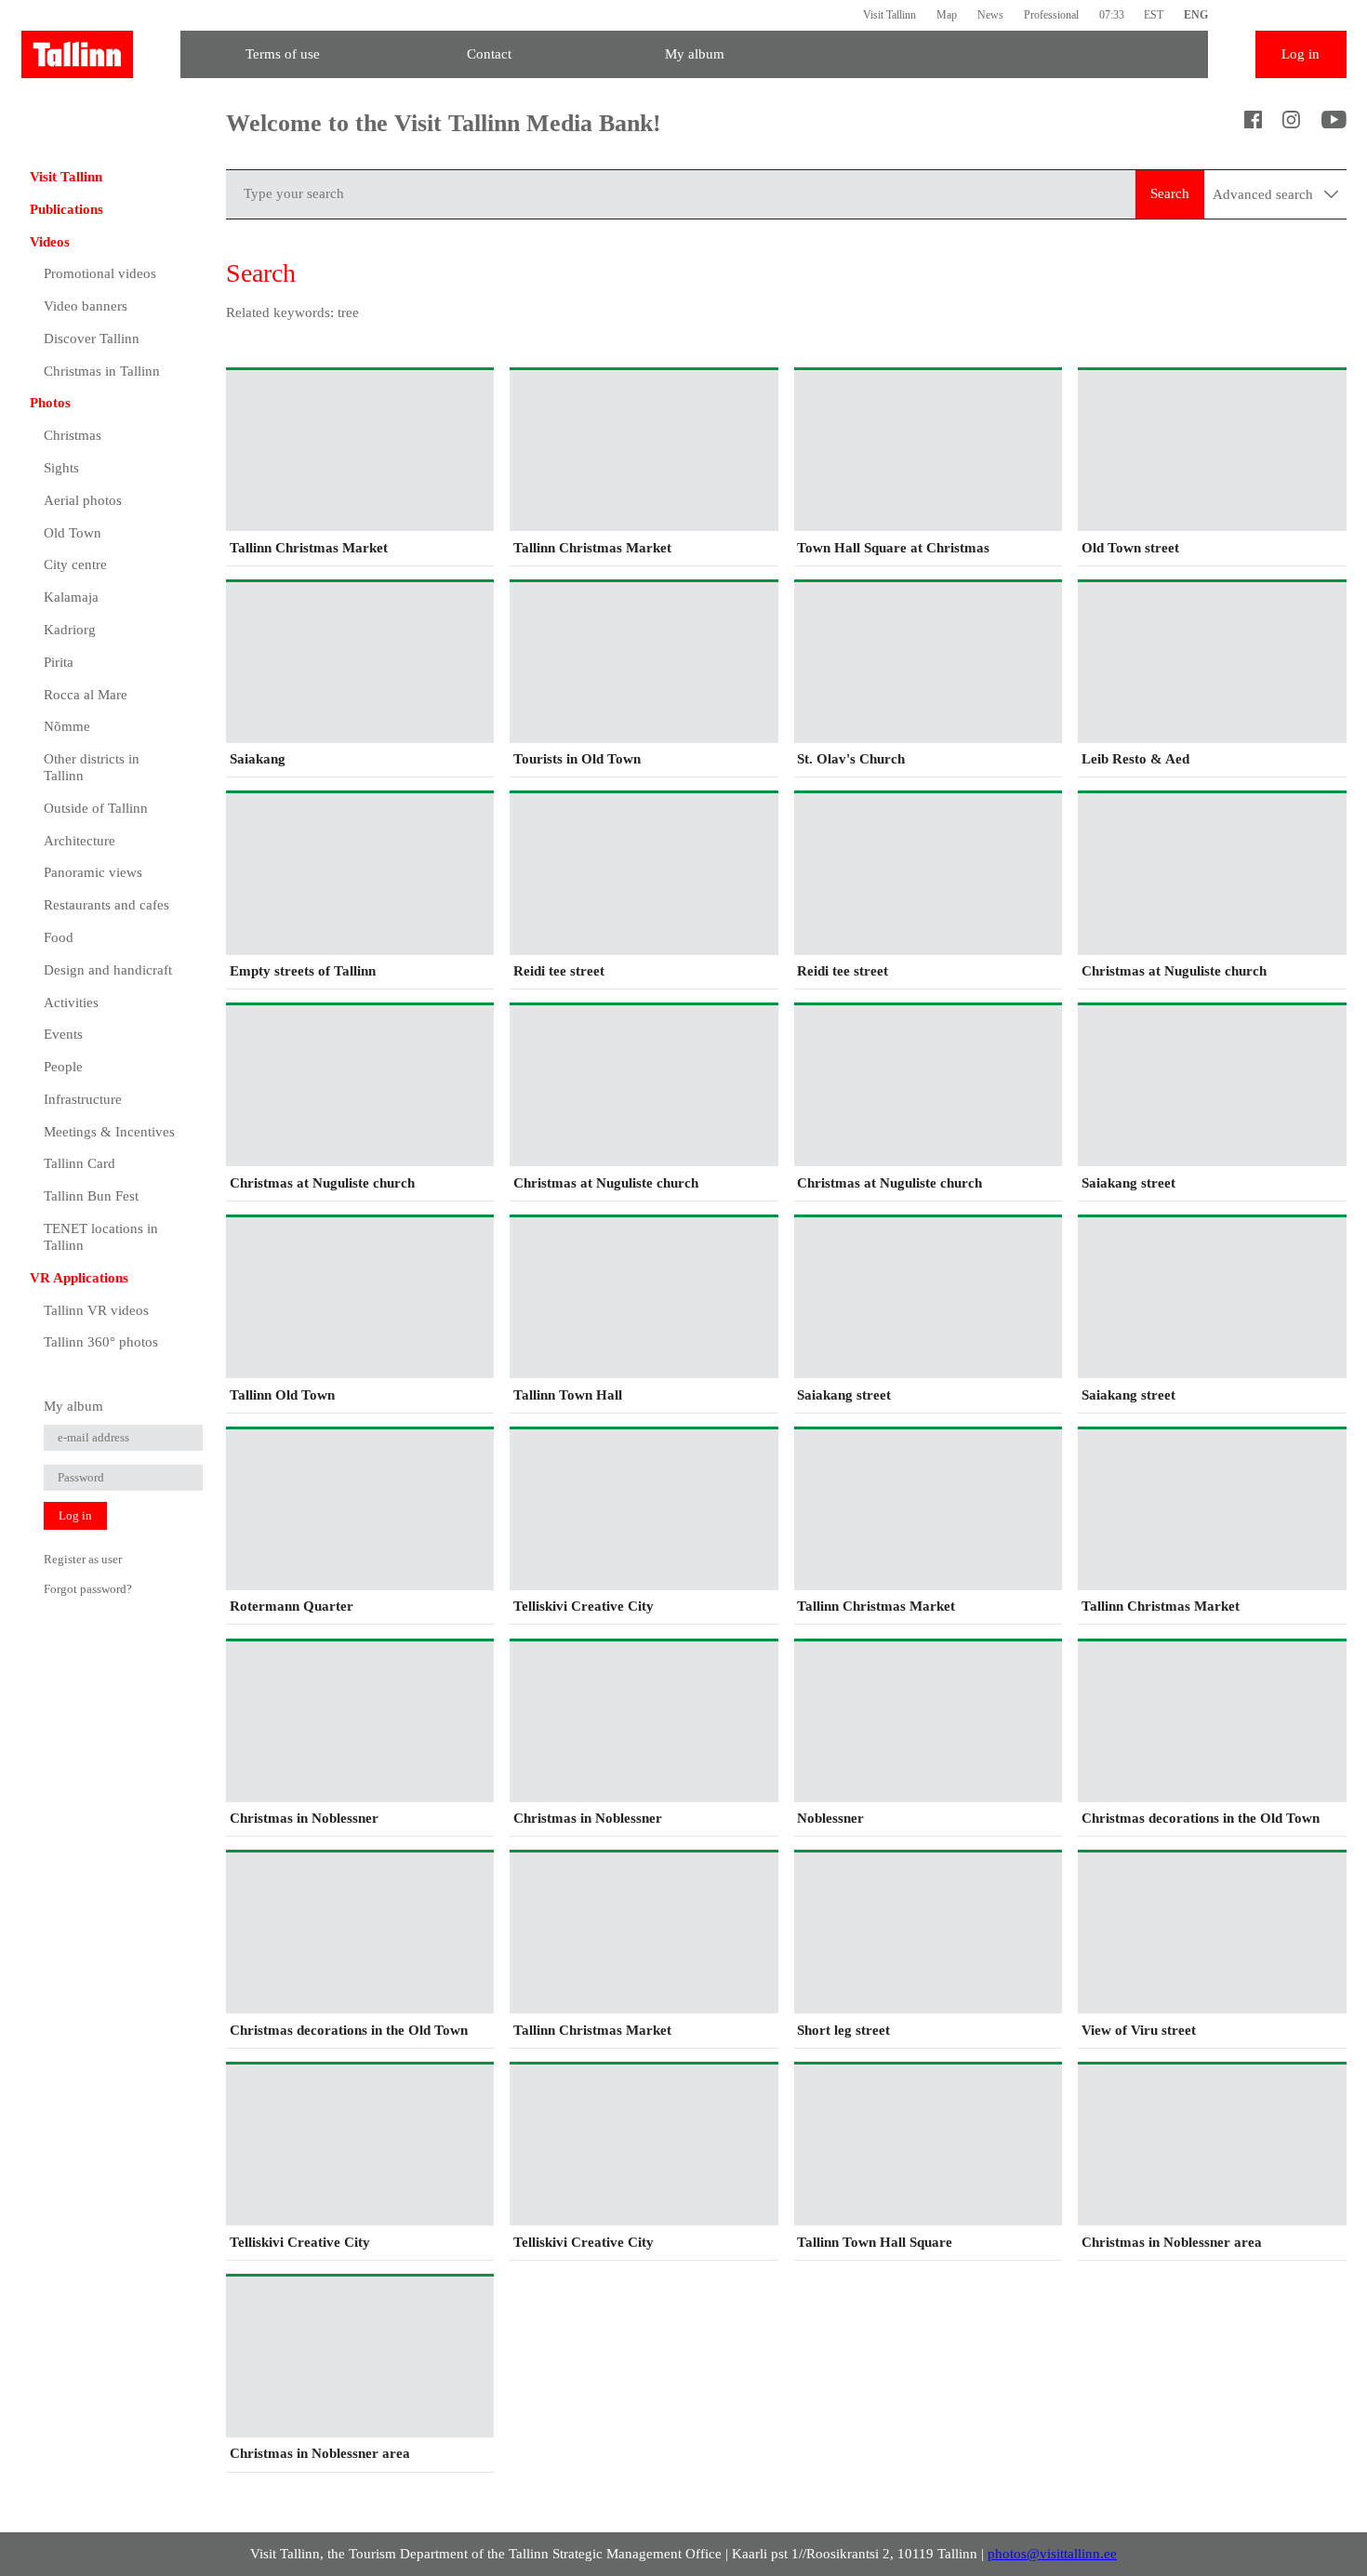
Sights (61, 468)
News (990, 15)
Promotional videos (100, 273)
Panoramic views (93, 872)
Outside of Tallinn (96, 808)
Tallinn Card (80, 1163)
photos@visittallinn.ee (1052, 2554)
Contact (489, 54)
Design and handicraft (108, 970)
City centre (75, 564)
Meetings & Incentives (109, 1132)
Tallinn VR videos (96, 1310)
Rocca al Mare (86, 695)
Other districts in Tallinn (92, 767)
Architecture (80, 841)
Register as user (83, 1559)
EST (1154, 15)
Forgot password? (88, 1589)
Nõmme (67, 726)
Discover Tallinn (92, 339)
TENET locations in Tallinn (101, 1237)
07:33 (1112, 15)
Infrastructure (83, 1099)
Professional (1051, 15)
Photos (50, 403)
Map (947, 15)
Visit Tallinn (889, 15)
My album (695, 54)
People (63, 1067)
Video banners (86, 306)
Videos (50, 242)
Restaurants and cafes (106, 905)
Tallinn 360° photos (101, 1342)
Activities (71, 1003)
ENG (1196, 15)
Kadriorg (70, 630)
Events (63, 1034)
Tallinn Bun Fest (91, 1196)
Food (59, 937)
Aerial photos (83, 500)
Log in (1301, 54)
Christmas (73, 435)
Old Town (73, 533)
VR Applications (79, 1278)
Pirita (59, 662)
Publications (66, 209)
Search (1170, 193)
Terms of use (283, 54)
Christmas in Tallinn (102, 371)
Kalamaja (71, 597)
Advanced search (1265, 194)
